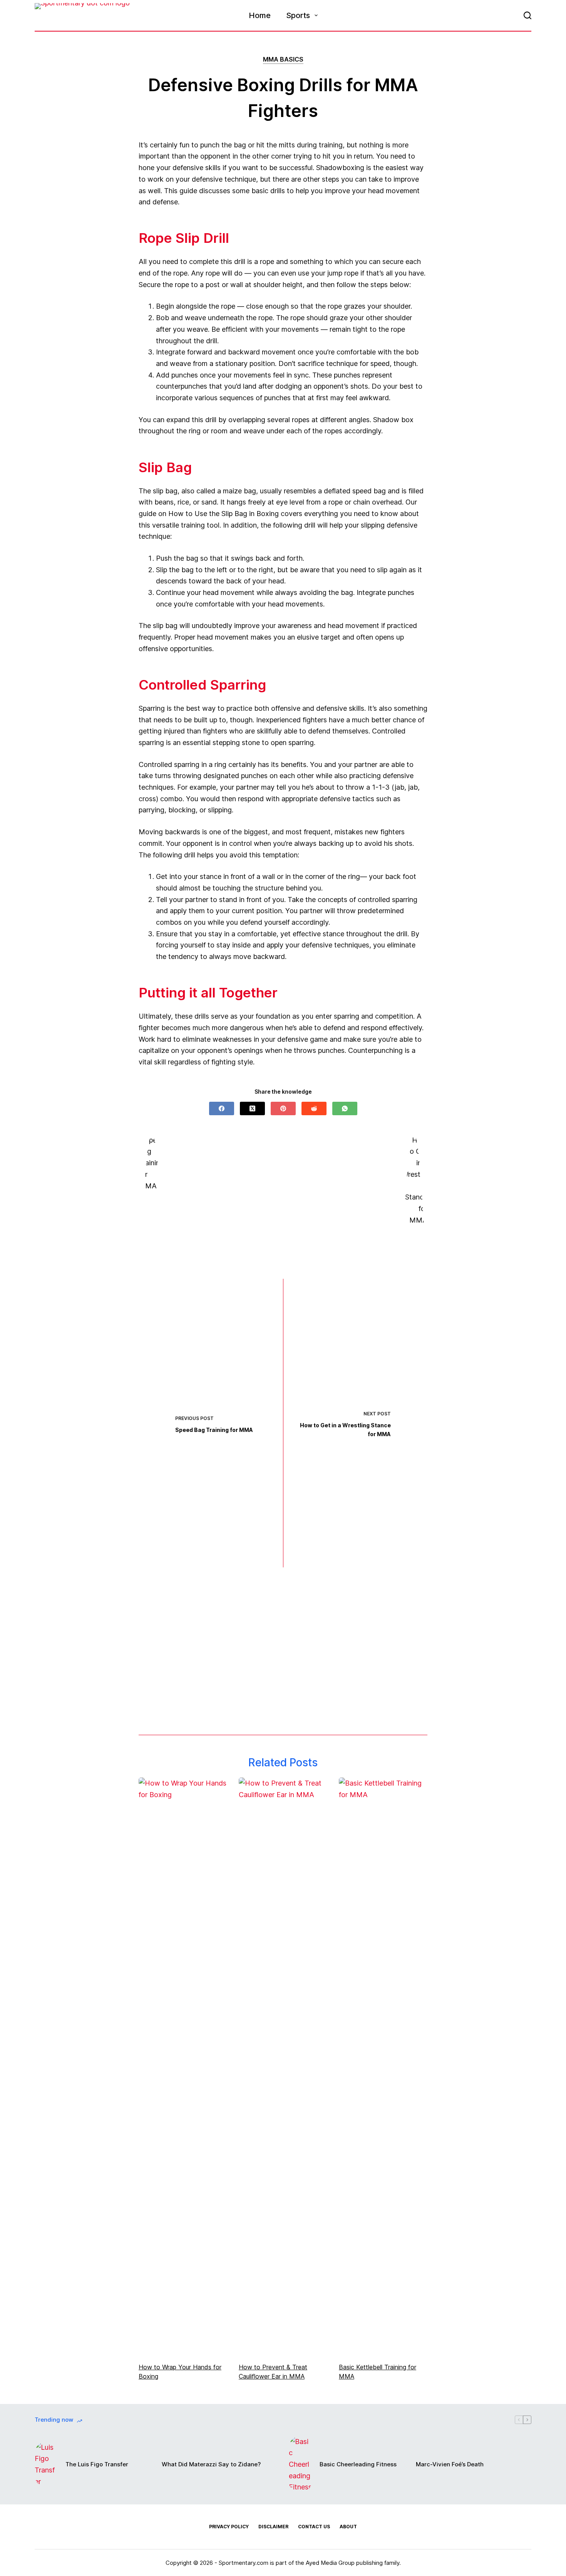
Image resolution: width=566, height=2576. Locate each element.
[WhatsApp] (345, 1108)
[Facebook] (222, 1108)
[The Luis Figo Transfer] (46, 2465)
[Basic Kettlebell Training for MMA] (383, 2066)
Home (260, 15)
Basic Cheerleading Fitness (358, 2464)
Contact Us (314, 2527)
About (348, 2527)
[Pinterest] (283, 1108)
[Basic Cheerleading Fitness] (300, 2464)
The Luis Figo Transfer (97, 2464)
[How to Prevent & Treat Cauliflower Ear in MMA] (283, 2066)
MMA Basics (283, 59)
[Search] (527, 15)
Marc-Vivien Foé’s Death (450, 2464)
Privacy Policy (229, 2527)
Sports (298, 15)
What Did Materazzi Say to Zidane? (211, 2464)
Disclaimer (273, 2527)
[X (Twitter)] (252, 1108)
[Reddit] (314, 1108)
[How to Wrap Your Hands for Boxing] (183, 2066)
